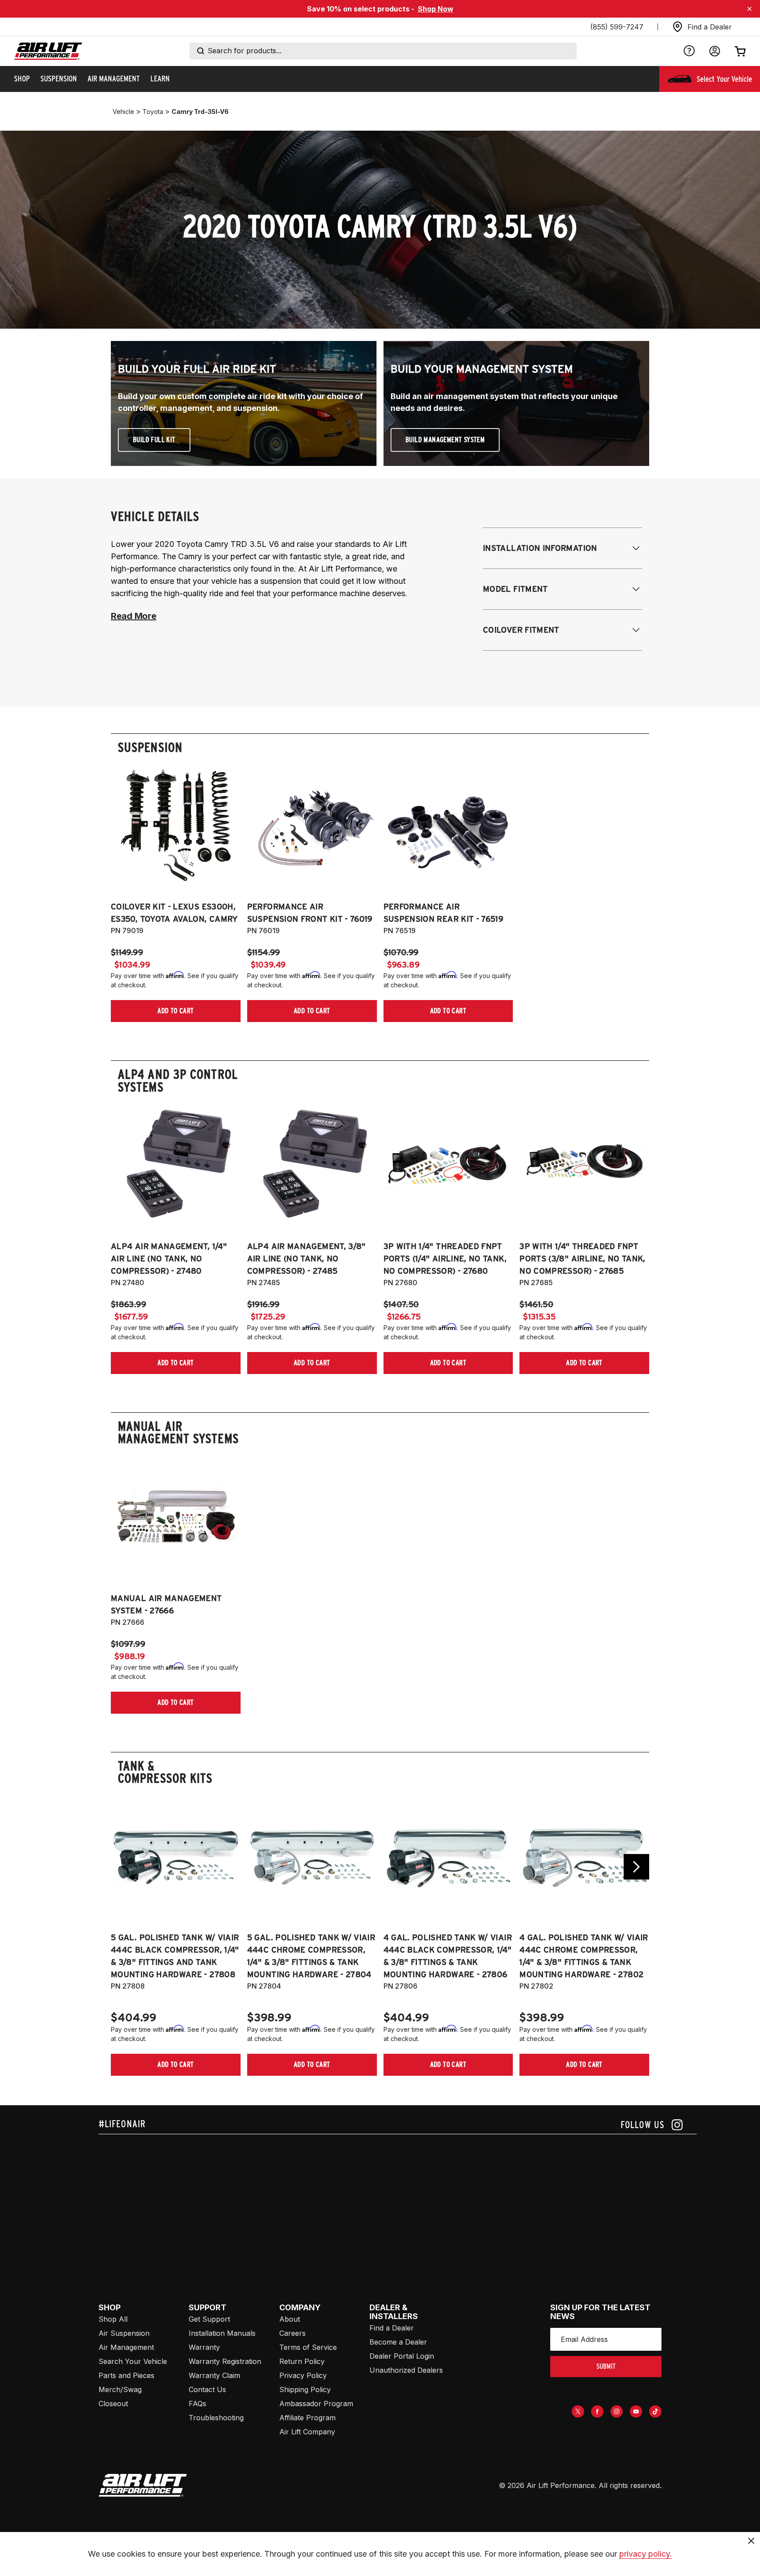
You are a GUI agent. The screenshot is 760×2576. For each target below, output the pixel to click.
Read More (133, 616)
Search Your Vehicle (133, 2361)
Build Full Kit (154, 440)
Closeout (113, 2404)
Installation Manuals (222, 2333)
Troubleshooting (216, 2418)
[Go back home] (48, 51)
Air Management (126, 2347)
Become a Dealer (398, 2342)
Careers (292, 2333)
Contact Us (207, 2389)
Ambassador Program (316, 2404)
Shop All (113, 2319)
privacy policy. (646, 2554)
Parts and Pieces (126, 2375)
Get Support (209, 2319)
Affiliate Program (307, 2418)
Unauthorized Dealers (406, 2370)
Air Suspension (124, 2333)
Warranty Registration (225, 2361)
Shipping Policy (305, 2389)
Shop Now (436, 9)
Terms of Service (308, 2347)
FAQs (197, 2404)
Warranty (204, 2347)
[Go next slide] (636, 1867)
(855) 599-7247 (617, 27)
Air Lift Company (307, 2432)
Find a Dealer (392, 2328)
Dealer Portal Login (402, 2356)
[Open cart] (740, 51)
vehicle (123, 112)
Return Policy (302, 2361)
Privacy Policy (303, 2375)
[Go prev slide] (124, 1867)
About (290, 2319)
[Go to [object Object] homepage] (143, 2485)
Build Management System (445, 440)
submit (606, 2366)
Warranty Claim (214, 2375)
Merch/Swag (120, 2389)
